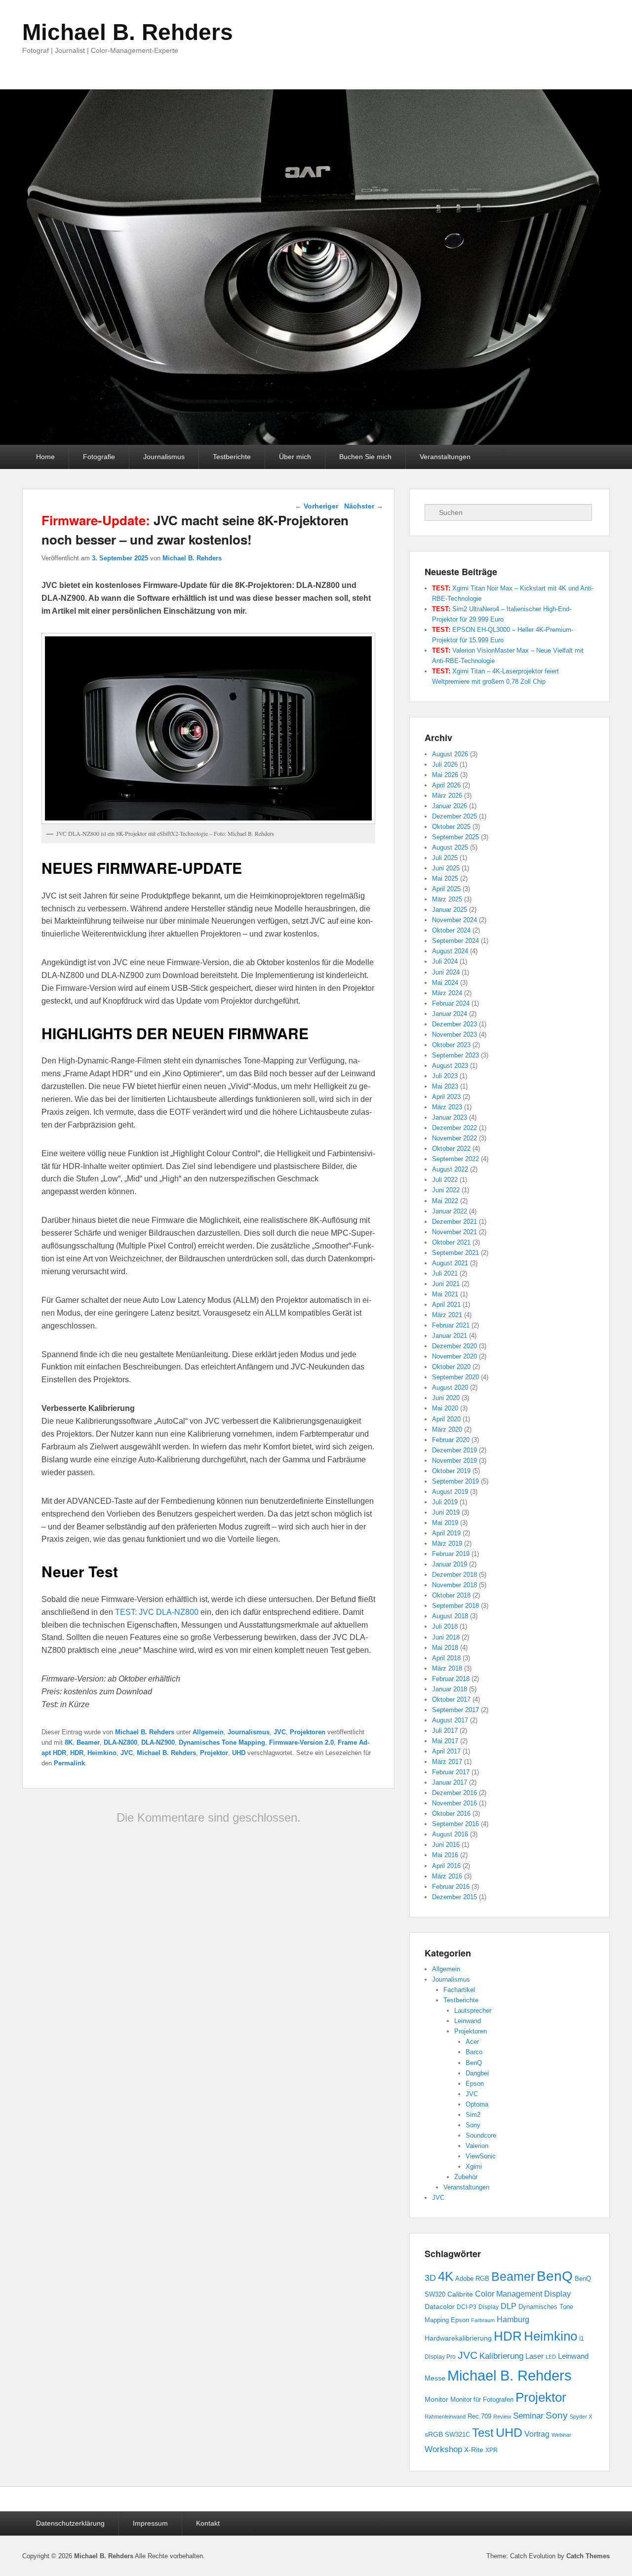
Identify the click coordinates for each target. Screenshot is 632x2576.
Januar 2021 (450, 1336)
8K (69, 1742)
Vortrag (537, 2434)
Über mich (295, 457)
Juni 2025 (446, 868)
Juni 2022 (446, 1190)
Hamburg (513, 2319)
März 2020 (447, 1429)
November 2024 (454, 920)
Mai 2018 (445, 1648)
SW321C (457, 2435)
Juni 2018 (446, 1637)
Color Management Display (523, 2294)
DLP (509, 2306)
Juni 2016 (446, 1845)
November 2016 (454, 1803)
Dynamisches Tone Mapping (222, 1742)
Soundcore (481, 2135)
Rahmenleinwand (445, 2417)
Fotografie (99, 457)
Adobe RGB (472, 2279)
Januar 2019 (450, 1564)
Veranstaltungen (445, 457)
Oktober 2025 (451, 827)
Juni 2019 (446, 1512)
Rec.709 (479, 2417)
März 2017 (447, 1762)
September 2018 (455, 1606)
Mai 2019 (445, 1523)
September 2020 (455, 1377)
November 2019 (454, 1461)
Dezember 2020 (454, 1346)
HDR (77, 1753)
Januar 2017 (450, 1782)
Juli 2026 (445, 764)
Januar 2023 (450, 1117)
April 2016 (446, 1866)
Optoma (477, 2104)
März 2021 (447, 1315)
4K (446, 2276)
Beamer (88, 1742)
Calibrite (460, 2294)
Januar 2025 (450, 910)
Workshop (443, 2449)
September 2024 (455, 941)
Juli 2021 (445, 1273)
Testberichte (232, 457)
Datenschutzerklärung (70, 2523)
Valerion (477, 2146)
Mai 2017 (445, 1741)
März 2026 (447, 796)
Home (45, 457)
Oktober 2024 (451, 930)
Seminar (528, 2416)
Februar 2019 (451, 1554)
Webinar (561, 2435)
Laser (534, 2356)
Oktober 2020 (451, 1367)
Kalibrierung (501, 2356)
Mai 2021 (445, 1294)
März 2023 (447, 1107)
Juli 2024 (445, 961)
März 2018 (447, 1668)
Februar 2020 (451, 1440)
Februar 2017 (451, 1772)
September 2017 (455, 1710)
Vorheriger (316, 506)
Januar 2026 (450, 806)
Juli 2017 (445, 1731)
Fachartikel (459, 1990)
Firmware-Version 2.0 (301, 1742)
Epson (475, 2084)
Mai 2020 (445, 1408)
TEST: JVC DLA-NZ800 (157, 1612)
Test (483, 2433)
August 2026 (450, 754)
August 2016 (450, 1834)
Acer (472, 2042)
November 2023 (454, 1034)
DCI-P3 (467, 2307)
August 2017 (450, 1720)
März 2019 (447, 1543)
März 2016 (447, 1876)
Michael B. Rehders (128, 32)
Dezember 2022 (454, 1128)
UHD (239, 1753)
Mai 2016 (445, 1855)
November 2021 (454, 1232)
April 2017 (446, 1751)
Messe (435, 2378)
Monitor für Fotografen (482, 2400)
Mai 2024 (445, 983)
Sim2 (473, 2115)
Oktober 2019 (451, 1471)
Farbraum (483, 2320)
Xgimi (474, 2166)
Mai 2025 (445, 878)
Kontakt (208, 2523)
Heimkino (102, 1753)
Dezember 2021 (454, 1222)
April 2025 (446, 889)
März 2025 (447, 899)
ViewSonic (481, 2156)
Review (502, 2417)
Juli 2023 (445, 1076)
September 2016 (455, 1824)
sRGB (434, 2435)
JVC (280, 1732)
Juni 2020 (446, 1398)
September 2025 (455, 837)
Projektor (214, 1753)
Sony (473, 2125)
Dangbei (477, 2073)
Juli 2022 (445, 1180)
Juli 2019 (445, 1502)
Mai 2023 (445, 1086)
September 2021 (455, 1253)
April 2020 (446, 1419)
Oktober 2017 (451, 1699)
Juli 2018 (445, 1626)
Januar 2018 (450, 1689)
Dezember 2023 (454, 1024)
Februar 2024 (451, 1003)
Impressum (150, 2523)
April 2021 (446, 1305)
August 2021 (450, 1263)
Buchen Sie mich (365, 457)
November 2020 (454, 1356)
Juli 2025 (445, 858)
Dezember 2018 (454, 1575)
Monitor (436, 2399)
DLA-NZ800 (120, 1742)
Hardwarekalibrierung (458, 2338)
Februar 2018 (451, 1679)
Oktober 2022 (451, 1149)
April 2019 (446, 1533)
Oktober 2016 (451, 1814)
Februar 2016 (451, 1887)
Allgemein (208, 1732)
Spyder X (581, 2417)
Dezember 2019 (454, 1450)
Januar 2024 (450, 1014)
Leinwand (468, 2021)
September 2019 (455, 1481)
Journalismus (164, 457)
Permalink (69, 1763)
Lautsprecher (473, 2010)
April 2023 (446, 1097)
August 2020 (450, 1387)
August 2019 (450, 1492)
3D (430, 2278)
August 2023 (450, 1066)
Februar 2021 (451, 1325)
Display (489, 2307)
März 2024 (447, 993)
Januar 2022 (450, 1211)
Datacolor (440, 2306)
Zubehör (466, 2177)
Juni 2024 (446, 972)
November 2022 (454, 1138)
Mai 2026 (445, 775)
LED (551, 2357)
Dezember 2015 (454, 1897)
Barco (474, 2052)
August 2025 (450, 847)
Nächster (364, 506)
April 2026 (446, 785)
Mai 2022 (445, 1201)
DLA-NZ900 (158, 1742)
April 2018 (446, 1658)
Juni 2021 (446, 1284)
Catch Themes (588, 2556)
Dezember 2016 (454, 1793)
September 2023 (455, 1055)
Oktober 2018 (451, 1595)
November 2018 (454, 1585)
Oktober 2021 (451, 1242)
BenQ (474, 2063)
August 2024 (450, 951)
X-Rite (474, 2450)
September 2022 (455, 1159)
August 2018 (450, 1616)
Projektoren (308, 1732)
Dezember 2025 (454, 816)
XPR (492, 2450)
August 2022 (450, 1169)
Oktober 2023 (451, 1045)
